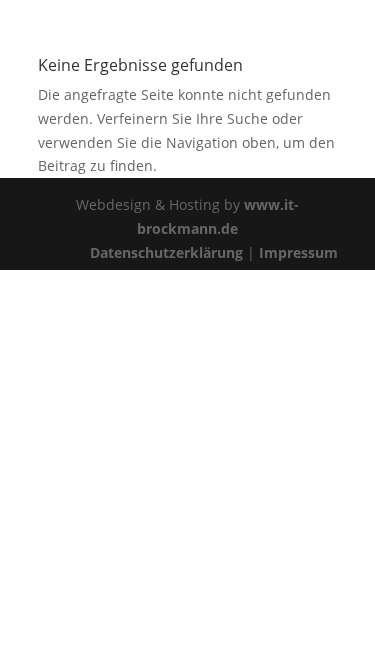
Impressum (298, 252)
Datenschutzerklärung (166, 252)
